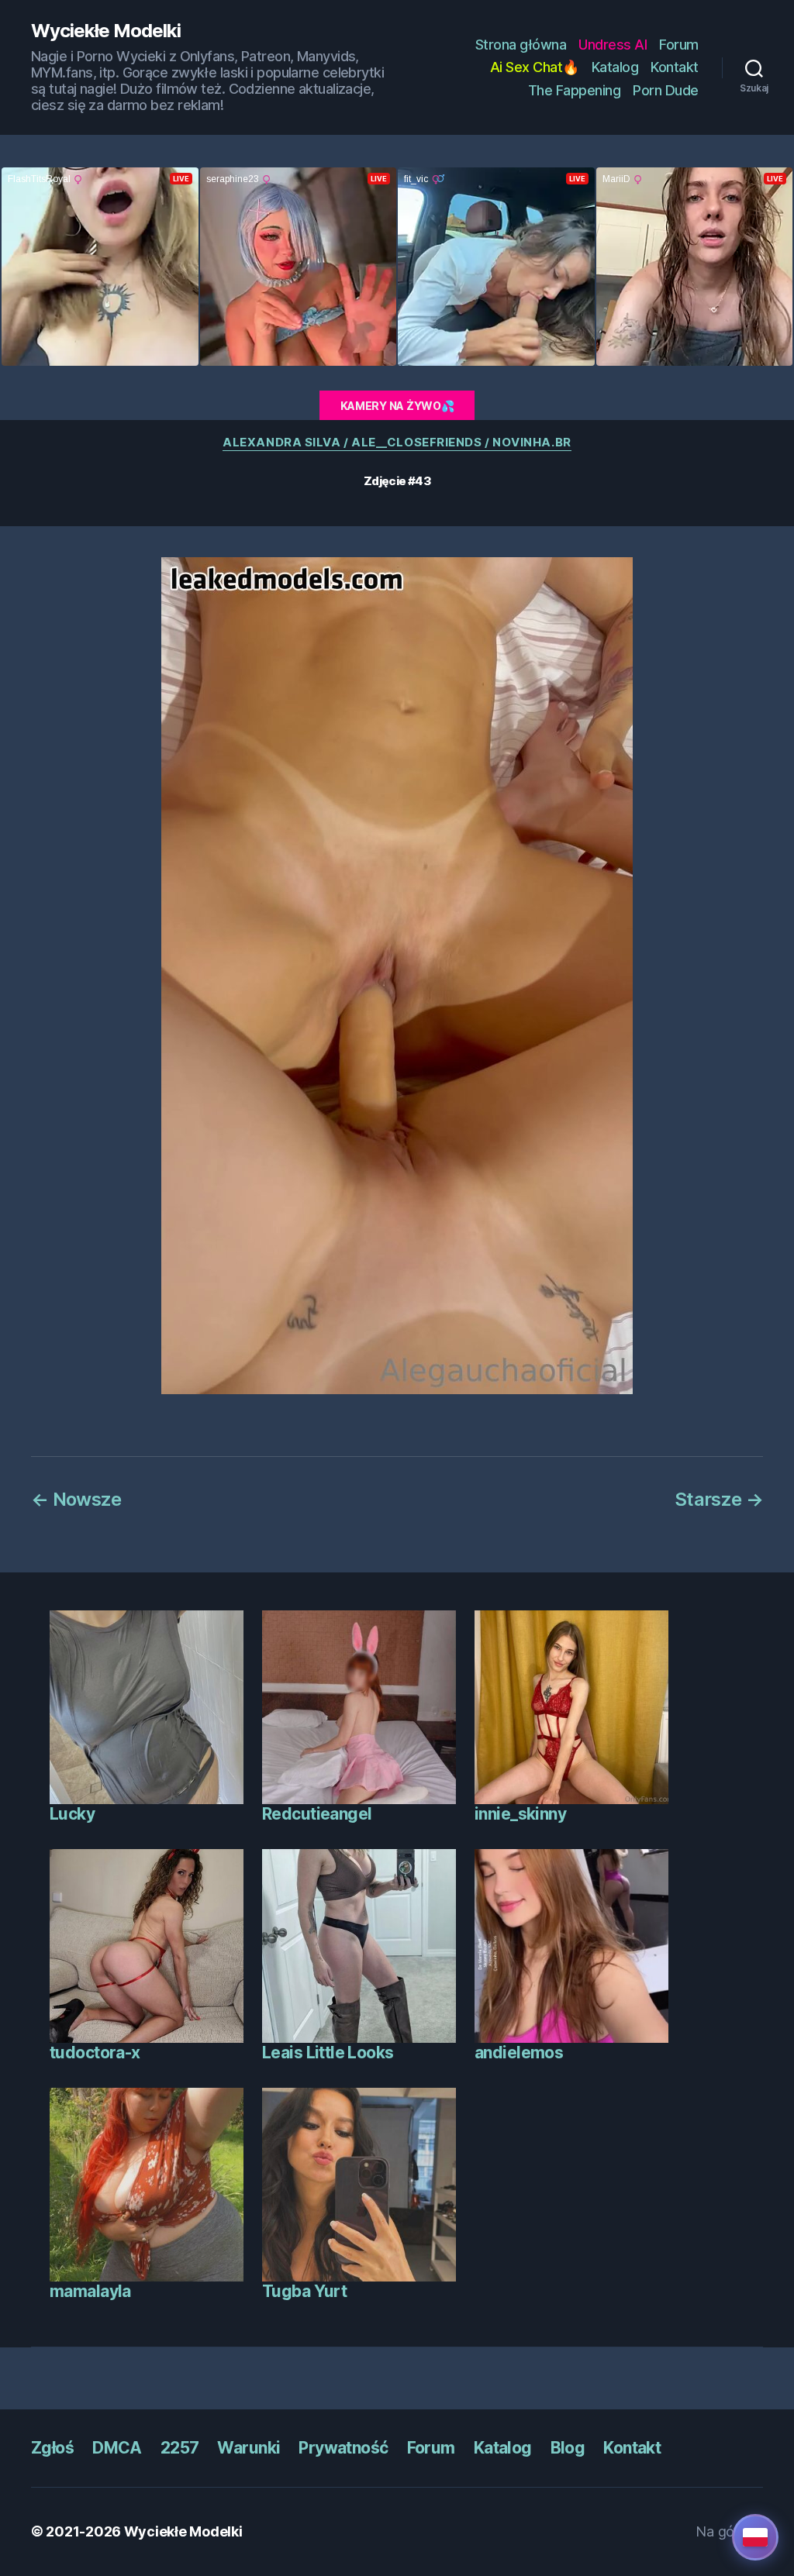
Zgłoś (52, 2448)
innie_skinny (520, 1814)
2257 (180, 2448)
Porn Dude (666, 90)
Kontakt (675, 67)
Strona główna (521, 45)
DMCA (117, 2448)
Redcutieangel (317, 1814)
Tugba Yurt (304, 2291)
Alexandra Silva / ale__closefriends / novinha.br (397, 443)
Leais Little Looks (328, 2053)
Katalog (615, 67)
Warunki (249, 2448)
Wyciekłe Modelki (106, 31)
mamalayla (90, 2291)
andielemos (519, 2053)
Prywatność (343, 2448)
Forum (679, 45)
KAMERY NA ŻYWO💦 (397, 406)
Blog (568, 2448)
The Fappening (575, 90)
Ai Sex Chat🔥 (535, 67)
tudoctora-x (95, 2053)
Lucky (72, 1814)
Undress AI (613, 45)
